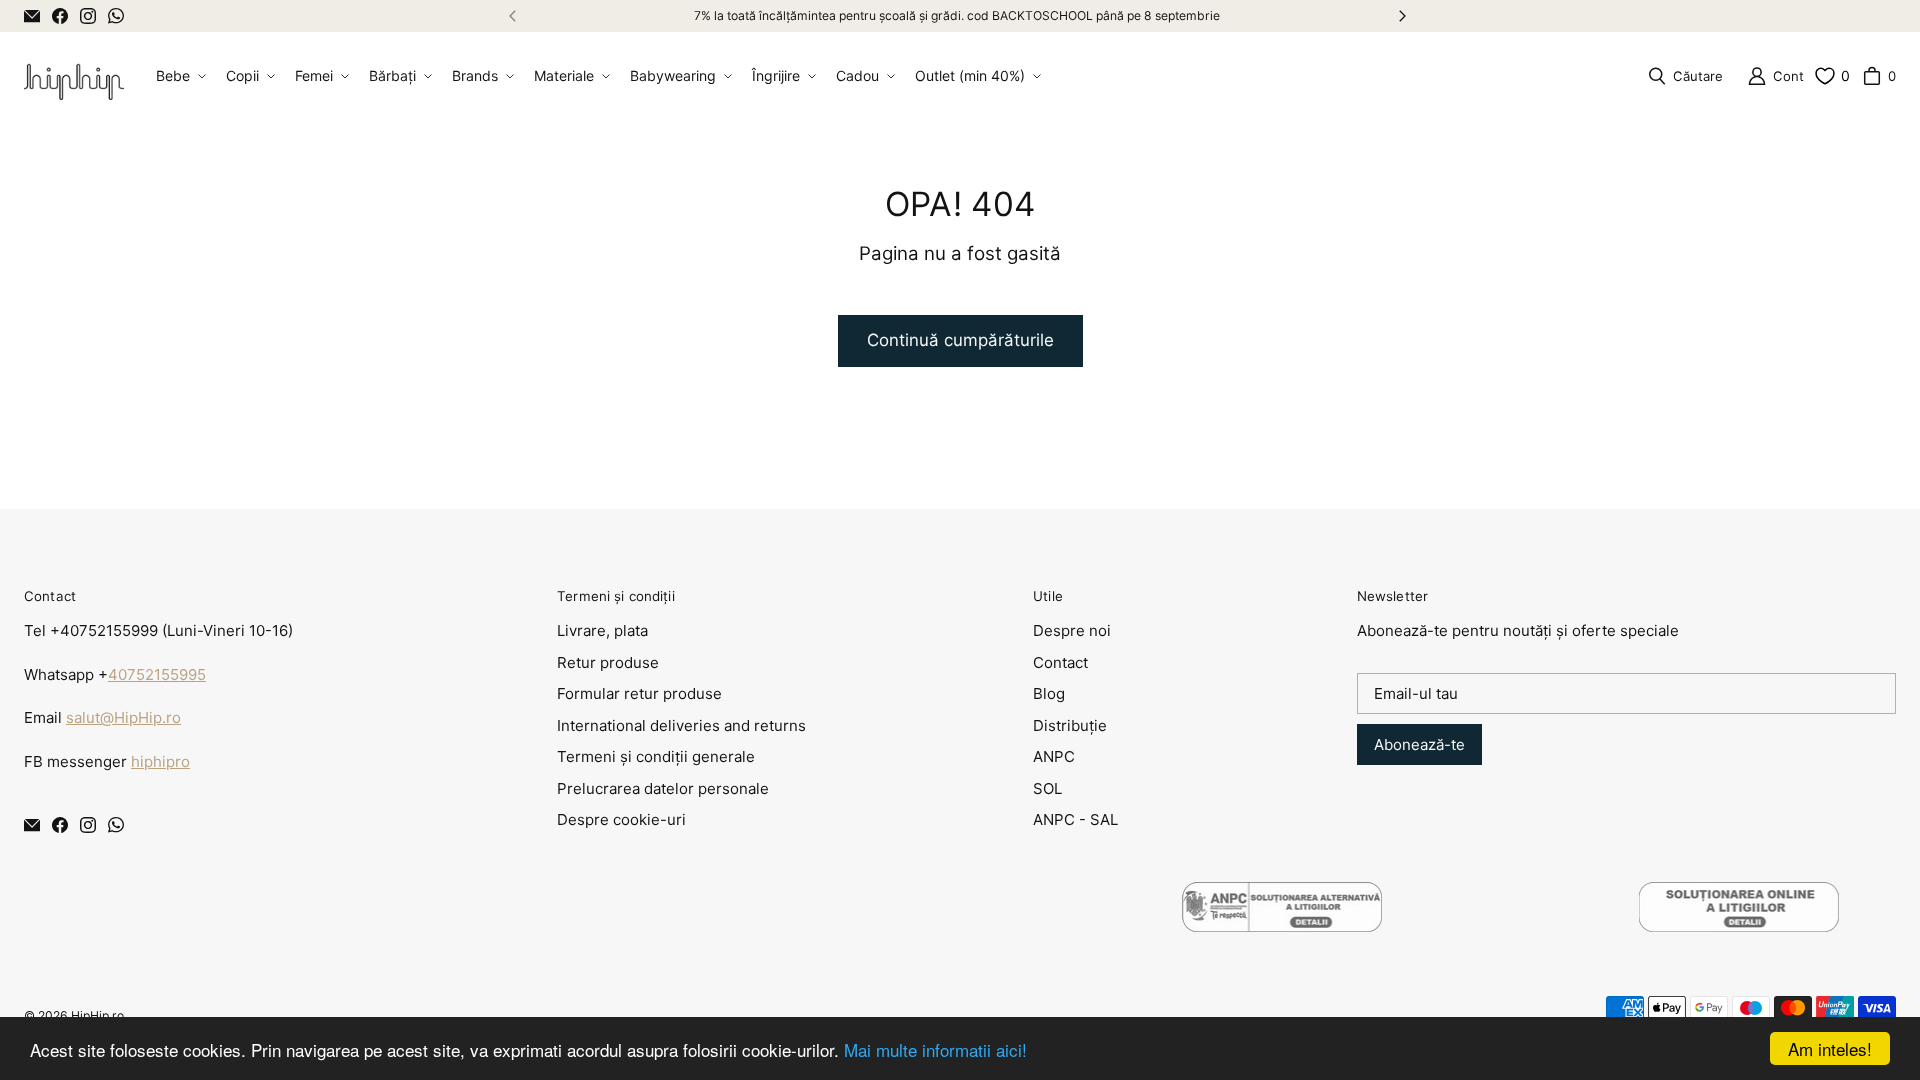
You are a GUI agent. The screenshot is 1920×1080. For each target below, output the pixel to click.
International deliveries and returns (681, 725)
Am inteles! (1830, 1048)
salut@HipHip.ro (123, 717)
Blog (1049, 693)
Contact (1060, 662)
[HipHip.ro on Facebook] (60, 16)
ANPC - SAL (1075, 819)
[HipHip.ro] (74, 76)
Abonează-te (1419, 744)
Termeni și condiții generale (656, 756)
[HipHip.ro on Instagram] (88, 16)
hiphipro (160, 761)
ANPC (1054, 756)
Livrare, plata (602, 630)
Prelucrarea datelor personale (663, 788)
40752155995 (157, 674)
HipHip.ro (97, 1015)
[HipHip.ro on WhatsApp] (116, 16)
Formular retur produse (639, 693)
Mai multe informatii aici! (935, 1049)
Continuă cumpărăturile (960, 340)
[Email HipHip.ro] (32, 16)
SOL (1047, 788)
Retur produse (608, 662)
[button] (179, 76)
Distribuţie (1070, 725)
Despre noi (1072, 630)
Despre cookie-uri (621, 819)
